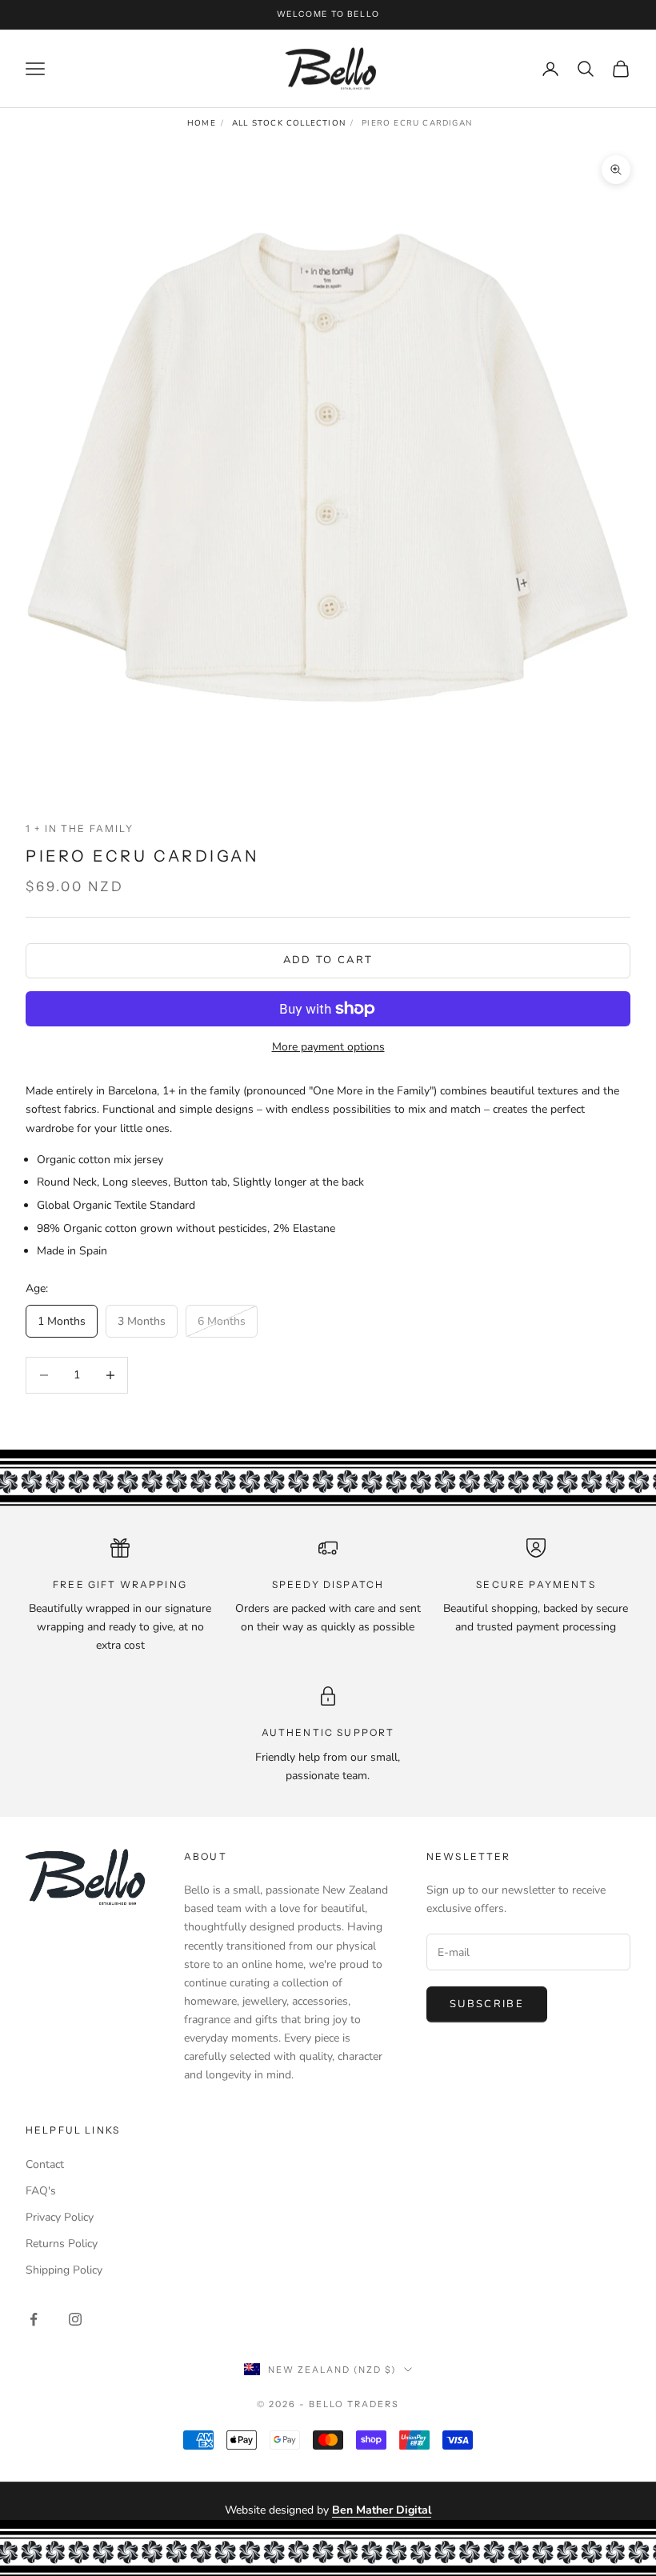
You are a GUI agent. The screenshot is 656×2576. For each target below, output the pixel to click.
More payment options (328, 1047)
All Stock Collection (289, 123)
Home (202, 123)
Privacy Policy (60, 2217)
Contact (45, 2164)
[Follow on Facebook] (34, 2319)
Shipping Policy (64, 2270)
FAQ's (41, 2191)
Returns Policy (62, 2244)
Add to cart (328, 960)
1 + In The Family (80, 828)
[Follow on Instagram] (75, 2319)
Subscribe (487, 2004)
